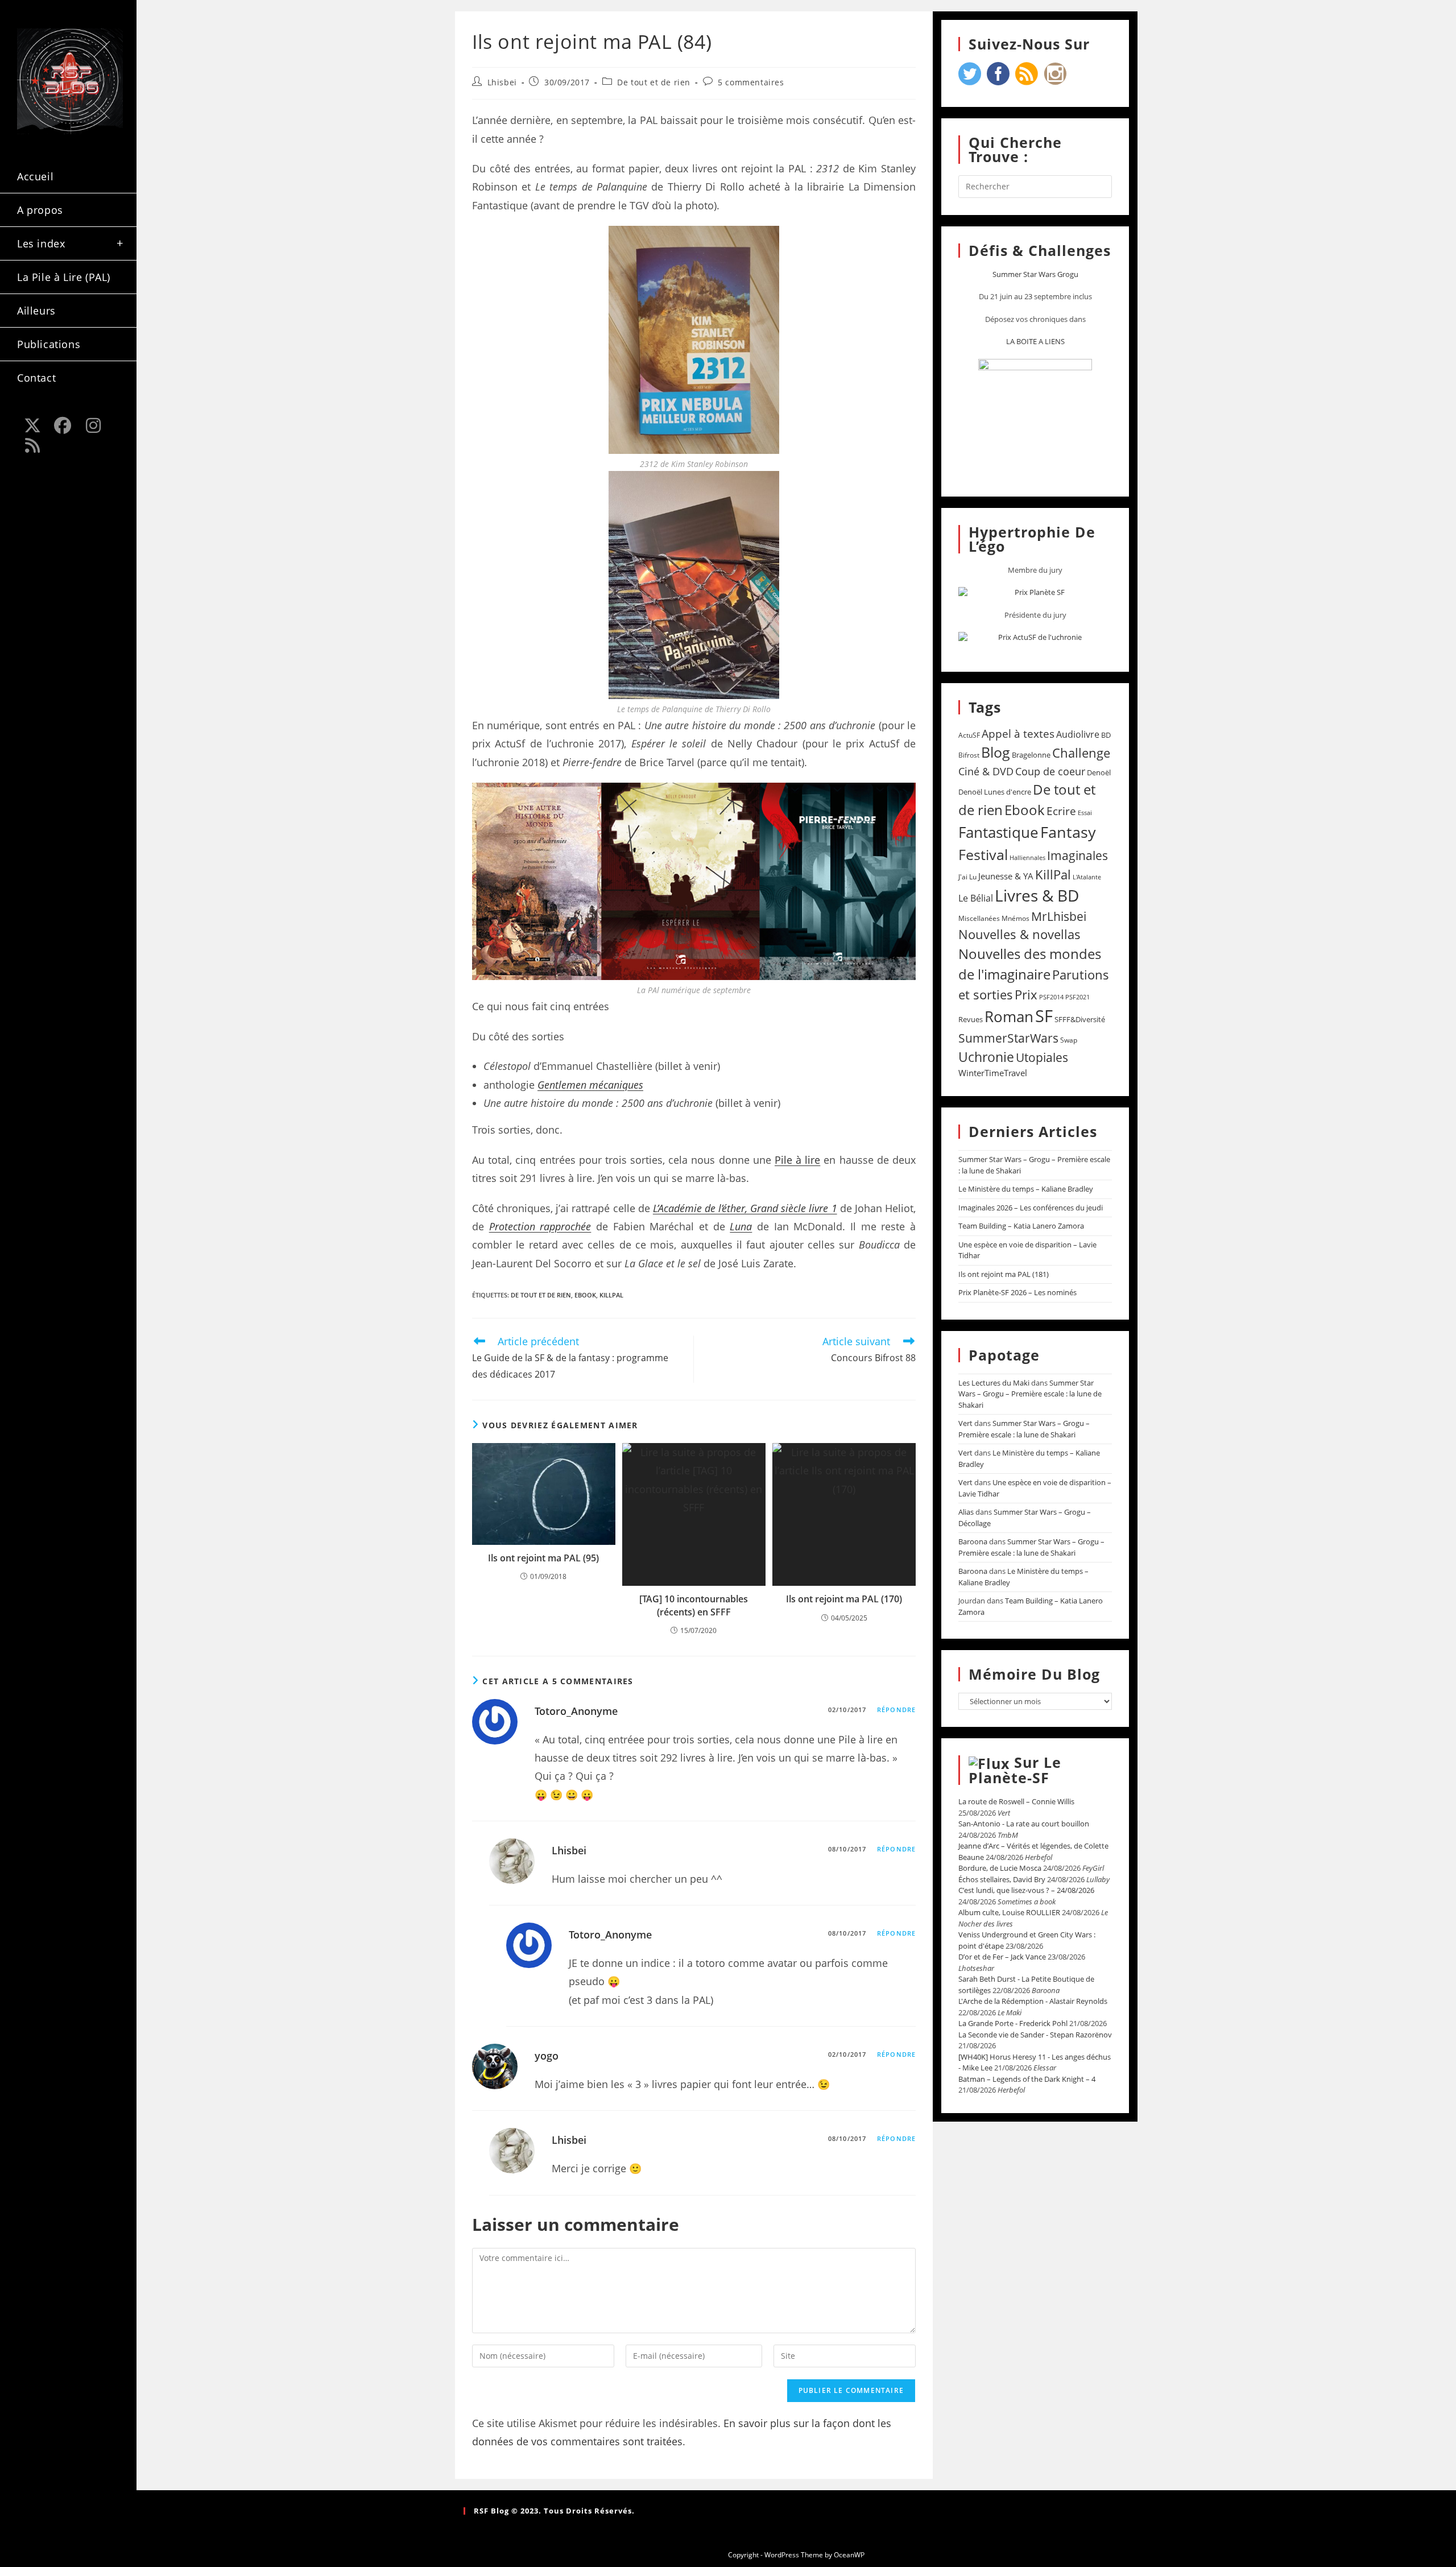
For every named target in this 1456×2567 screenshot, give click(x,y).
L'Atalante (1087, 877)
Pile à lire (797, 1160)
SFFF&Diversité (1080, 1019)
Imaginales (1077, 855)
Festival (983, 854)
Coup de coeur (1050, 771)
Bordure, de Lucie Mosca (1000, 1868)
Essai (1085, 813)
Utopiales (1042, 1057)
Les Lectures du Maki (994, 1383)
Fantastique (998, 832)
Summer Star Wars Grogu (1035, 274)
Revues (971, 1019)
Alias (966, 1512)
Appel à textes (1018, 733)
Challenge (1081, 753)
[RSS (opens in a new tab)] (32, 445)
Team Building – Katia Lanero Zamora (1021, 1226)
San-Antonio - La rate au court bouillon (1024, 1824)
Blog (996, 752)
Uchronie (986, 1057)
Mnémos (1016, 918)
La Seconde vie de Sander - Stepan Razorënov (1035, 2035)
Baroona (973, 1541)
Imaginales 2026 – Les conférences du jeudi (1031, 1208)
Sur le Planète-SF (1015, 1770)
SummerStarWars (1008, 1038)
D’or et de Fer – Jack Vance (1002, 1957)
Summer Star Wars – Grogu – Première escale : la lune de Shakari (1030, 1394)
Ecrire (1061, 811)
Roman (1009, 1017)
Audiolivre (1078, 734)
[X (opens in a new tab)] (32, 425)
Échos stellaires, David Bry (1002, 1879)
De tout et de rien (654, 82)
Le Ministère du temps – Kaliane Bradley (1026, 1189)
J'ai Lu (967, 877)
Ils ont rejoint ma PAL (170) (844, 1599)
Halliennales (1027, 857)
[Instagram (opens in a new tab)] (93, 425)
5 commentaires (751, 82)
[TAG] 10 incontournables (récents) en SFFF (694, 1605)
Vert (965, 1423)
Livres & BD (1037, 895)
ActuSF (969, 735)
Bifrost (969, 755)
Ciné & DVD (986, 771)
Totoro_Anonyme (576, 1711)
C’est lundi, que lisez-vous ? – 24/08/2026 (1026, 1890)
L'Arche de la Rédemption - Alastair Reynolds (1033, 2001)
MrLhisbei (1059, 916)
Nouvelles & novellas (1019, 934)
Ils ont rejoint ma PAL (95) (543, 1558)
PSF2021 (1077, 997)
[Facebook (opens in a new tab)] (63, 425)
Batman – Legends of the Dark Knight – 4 (1027, 2079)
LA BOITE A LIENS (1035, 341)
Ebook (585, 1295)
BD (1106, 735)
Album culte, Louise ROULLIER (1009, 1912)
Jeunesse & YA (1006, 876)
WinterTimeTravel (993, 1073)
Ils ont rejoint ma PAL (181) (1004, 1274)
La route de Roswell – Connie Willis (1016, 1801)
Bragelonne (1031, 755)
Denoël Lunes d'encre (995, 792)
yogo (547, 2056)
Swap (1069, 1040)
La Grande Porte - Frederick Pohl (1013, 2023)
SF (1044, 1016)
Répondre (896, 1710)
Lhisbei (502, 82)
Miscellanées (979, 918)
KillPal (611, 1295)
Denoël (1099, 772)
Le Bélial (976, 898)
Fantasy (1068, 832)
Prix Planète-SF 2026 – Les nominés (1017, 1292)
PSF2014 (1051, 997)
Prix (1026, 995)
